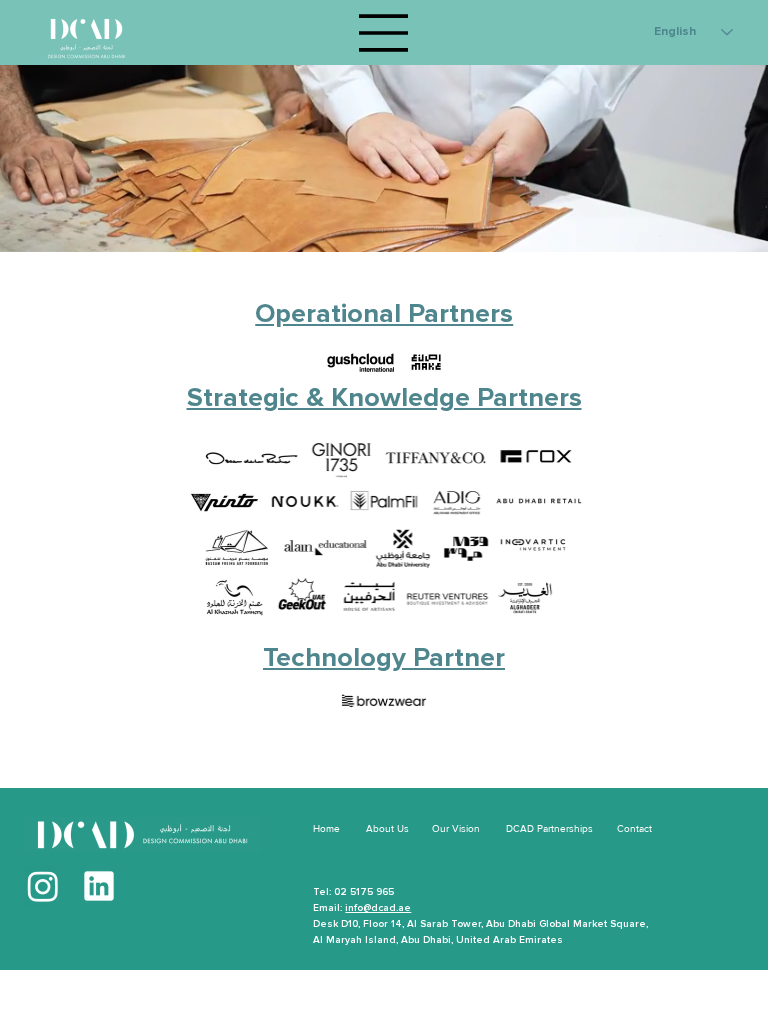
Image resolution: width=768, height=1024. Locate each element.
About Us (387, 828)
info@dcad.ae (378, 908)
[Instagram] (43, 886)
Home (326, 828)
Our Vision (456, 828)
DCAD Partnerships (549, 828)
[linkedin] (99, 886)
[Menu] (384, 33)
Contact (634, 828)
